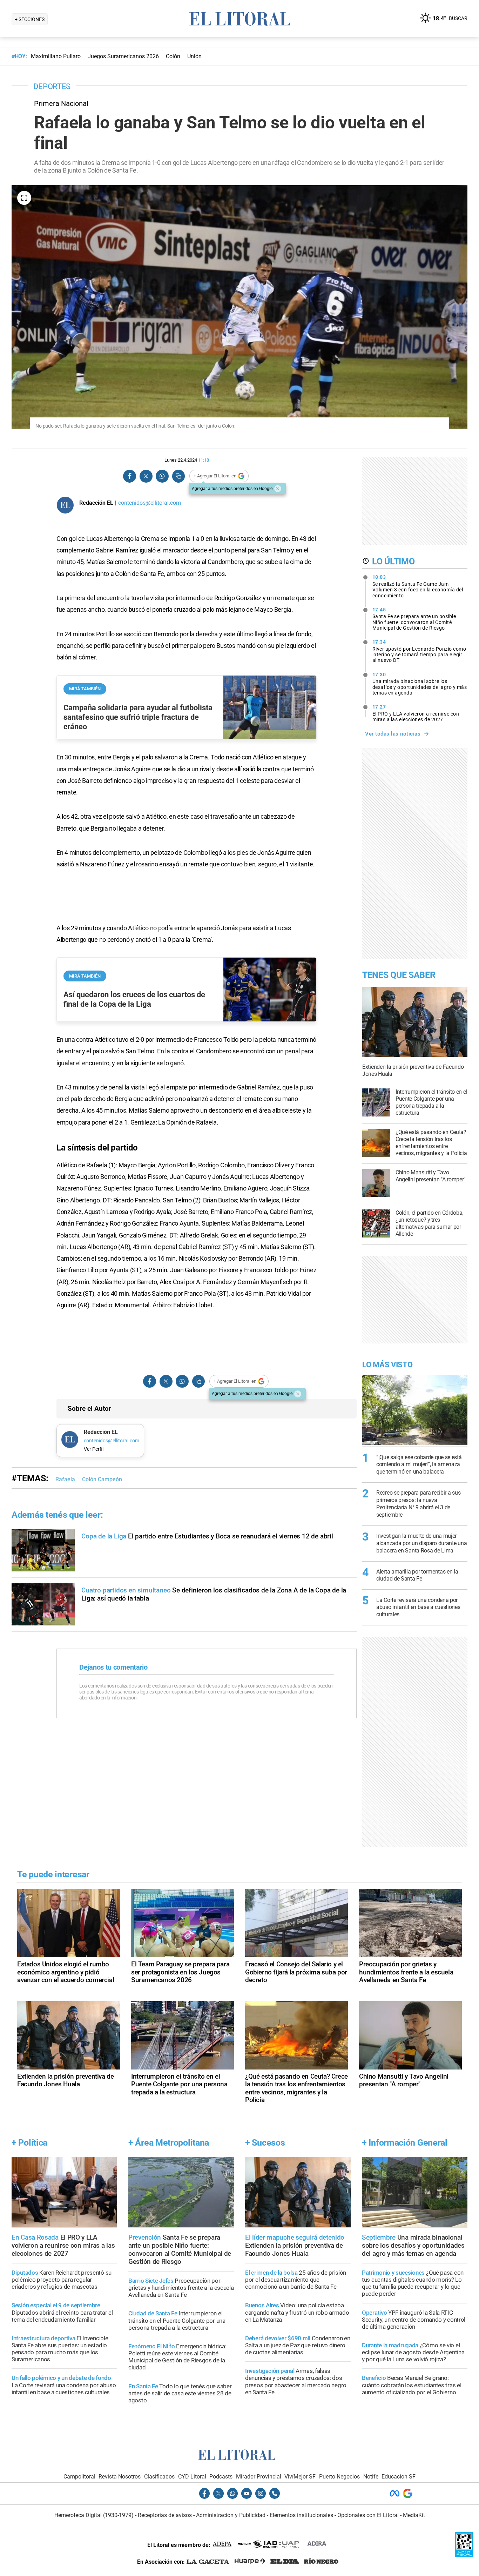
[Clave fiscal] (464, 2555)
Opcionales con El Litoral (368, 2515)
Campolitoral (79, 2477)
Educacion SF (399, 2477)
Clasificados (159, 2477)
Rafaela (65, 1479)
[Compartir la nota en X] (146, 476)
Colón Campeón (102, 1479)
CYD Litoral (192, 2477)
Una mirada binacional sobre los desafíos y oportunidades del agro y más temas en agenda (420, 684)
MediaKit (414, 2515)
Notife (371, 2477)
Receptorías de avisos (165, 2515)
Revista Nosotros (120, 2477)
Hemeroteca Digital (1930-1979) (94, 2515)
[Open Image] (24, 198)
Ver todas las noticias (393, 734)
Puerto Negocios (339, 2477)
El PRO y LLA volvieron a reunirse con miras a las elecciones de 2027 (416, 713)
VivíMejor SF (300, 2477)
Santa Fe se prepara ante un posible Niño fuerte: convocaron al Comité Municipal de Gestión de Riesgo (414, 619)
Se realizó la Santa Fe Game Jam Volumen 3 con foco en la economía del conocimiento (418, 586)
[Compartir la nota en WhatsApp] (162, 476)
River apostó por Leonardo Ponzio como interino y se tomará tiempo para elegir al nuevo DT (419, 651)
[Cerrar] (278, 489)
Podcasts (221, 2477)
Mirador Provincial (259, 2477)
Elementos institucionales (301, 2515)
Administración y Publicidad (231, 2515)
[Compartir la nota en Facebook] (130, 476)
